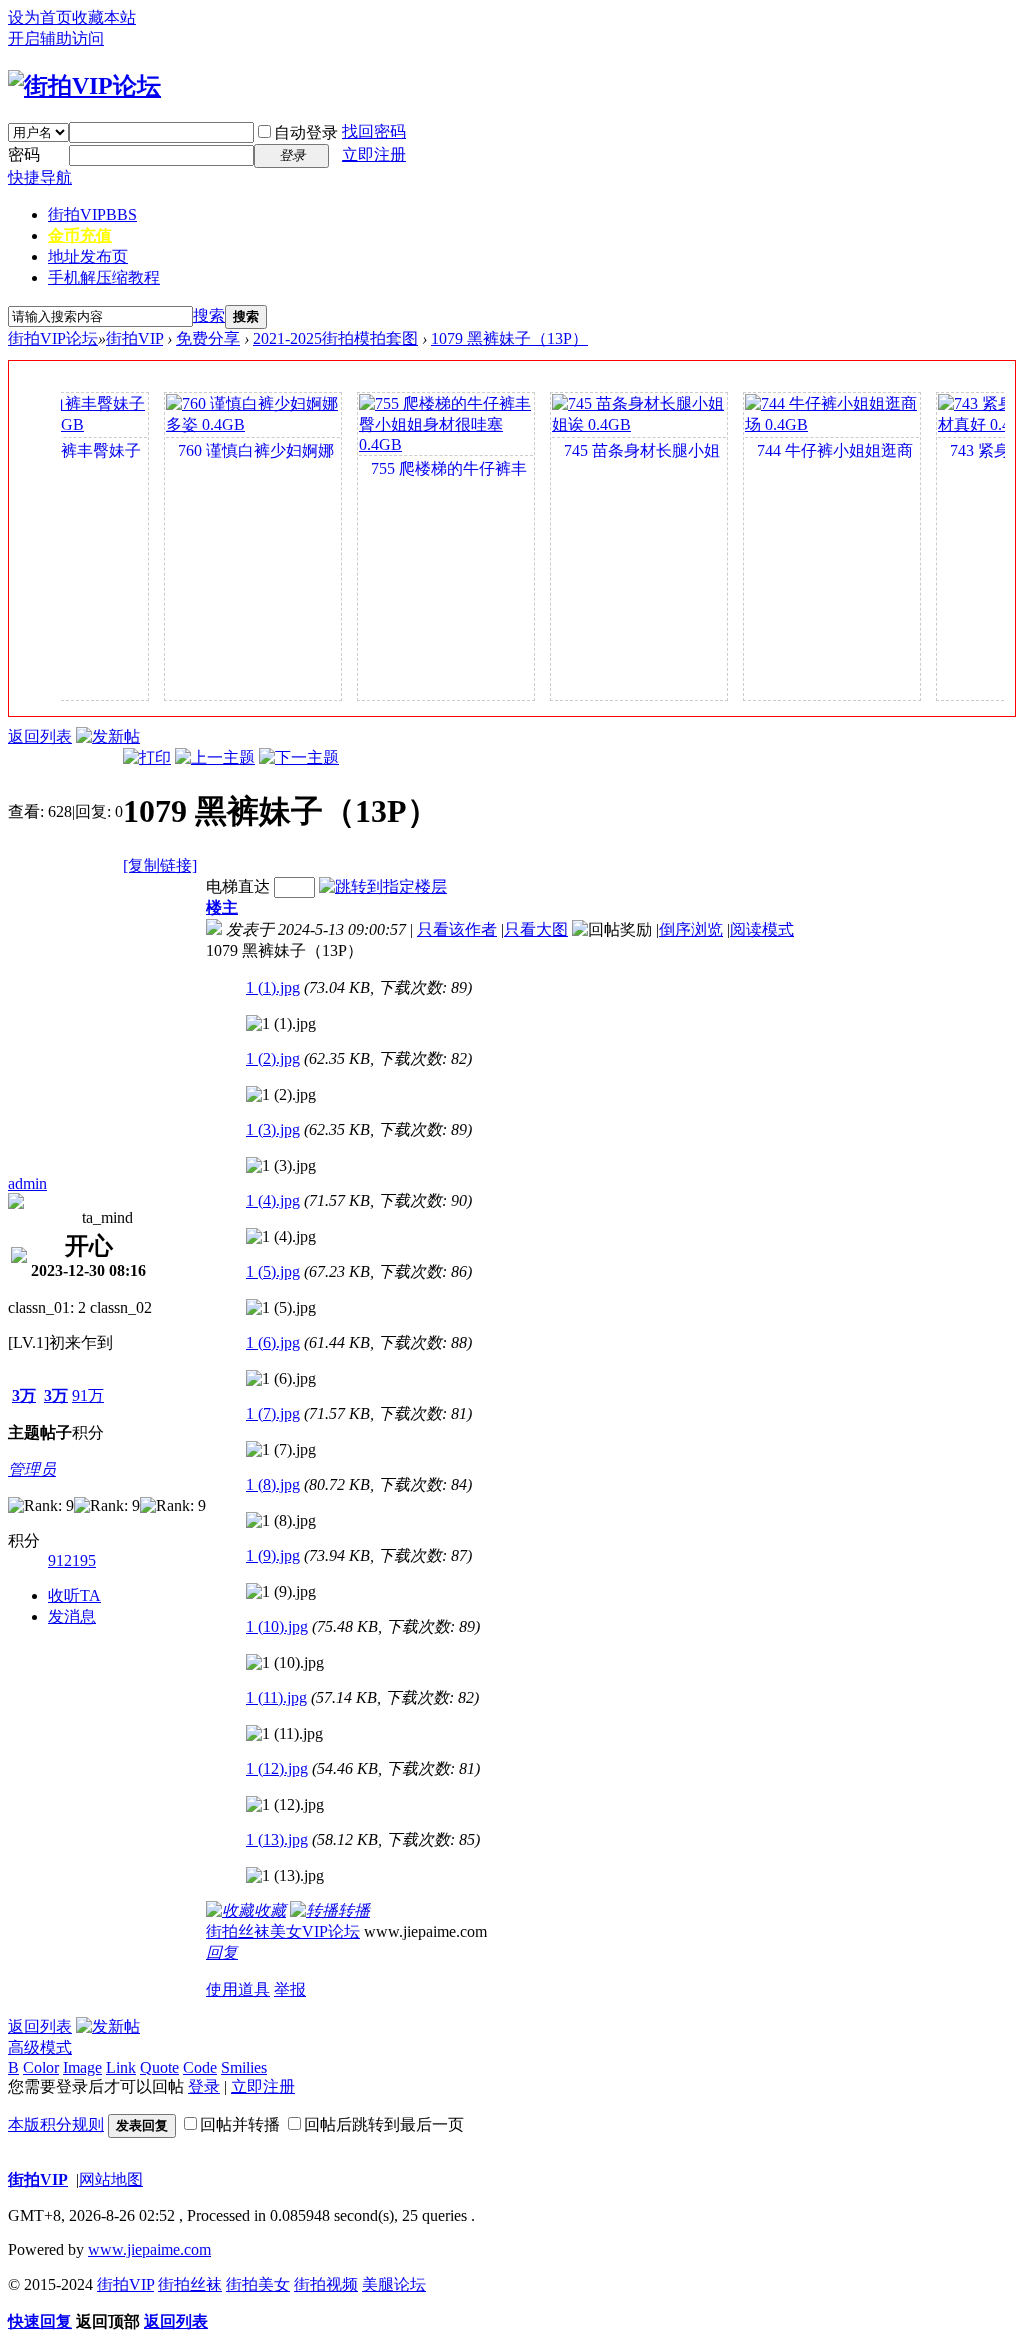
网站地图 (111, 2179)
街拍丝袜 (190, 2284)
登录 (204, 2086)
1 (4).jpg (273, 1200)
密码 (24, 154)
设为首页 (40, 17)
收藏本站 (104, 17)
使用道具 (238, 1989)
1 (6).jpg (273, 1342)
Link (121, 2067)
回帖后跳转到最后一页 (384, 2124)
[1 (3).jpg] (281, 1166)
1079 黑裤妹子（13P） (509, 338)
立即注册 (374, 154)
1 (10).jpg (277, 1626)
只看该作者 (457, 929)
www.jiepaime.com (149, 2249)
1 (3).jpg (273, 1129)
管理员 (32, 1469)
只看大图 (536, 929)
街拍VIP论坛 (53, 338)
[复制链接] (160, 865)
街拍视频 (326, 2284)
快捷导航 (40, 177)
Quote (159, 2067)
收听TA (74, 1595)
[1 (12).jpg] (285, 1805)
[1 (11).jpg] (284, 1734)
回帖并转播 (240, 2124)
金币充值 (80, 235)
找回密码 (374, 131)
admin (27, 1183)
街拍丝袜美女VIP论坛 (283, 1931)
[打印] (147, 757)
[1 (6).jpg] (281, 1379)
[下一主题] (299, 757)
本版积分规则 (56, 2124)
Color (41, 2067)
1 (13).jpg (277, 1839)
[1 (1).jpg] (281, 1024)
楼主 (222, 907)
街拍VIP (92, 214)
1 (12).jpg (277, 1768)
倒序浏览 (691, 929)
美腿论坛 (394, 2284)
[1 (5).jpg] (281, 1308)
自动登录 (306, 132)
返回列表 (40, 736)
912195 (72, 1560)
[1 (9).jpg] (281, 1592)
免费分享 (208, 338)
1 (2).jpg (273, 1058)
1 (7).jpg (273, 1413)
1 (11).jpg (276, 1697)
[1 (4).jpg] (281, 1237)
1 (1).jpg (273, 987)
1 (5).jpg (273, 1271)
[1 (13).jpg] (285, 1876)
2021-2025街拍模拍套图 (335, 338)
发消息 (72, 1616)
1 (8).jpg (273, 1484)
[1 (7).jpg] (281, 1450)
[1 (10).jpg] (285, 1663)
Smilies (244, 2067)
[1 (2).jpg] (281, 1095)
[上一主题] (215, 757)
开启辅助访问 (56, 38)
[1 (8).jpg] (281, 1521)
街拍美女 (258, 2284)
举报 (290, 1989)
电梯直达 (238, 886)
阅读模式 (762, 929)
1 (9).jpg (273, 1555)
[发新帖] (108, 736)
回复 (222, 1952)
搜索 (209, 315)
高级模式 (40, 2047)
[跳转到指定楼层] (383, 886)
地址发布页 (88, 256)
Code (200, 2067)
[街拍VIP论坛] (84, 86)
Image (82, 2067)
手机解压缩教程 (104, 277)
